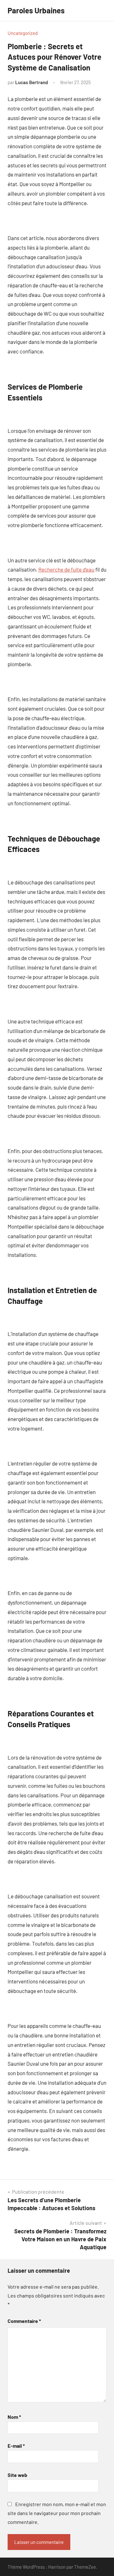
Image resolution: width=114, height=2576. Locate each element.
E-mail (16, 2446)
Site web (17, 2475)
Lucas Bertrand (32, 82)
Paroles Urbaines (36, 10)
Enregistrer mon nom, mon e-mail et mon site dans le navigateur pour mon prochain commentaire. (57, 2513)
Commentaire (24, 2321)
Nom (14, 2417)
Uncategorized (23, 33)
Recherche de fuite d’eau (66, 569)
